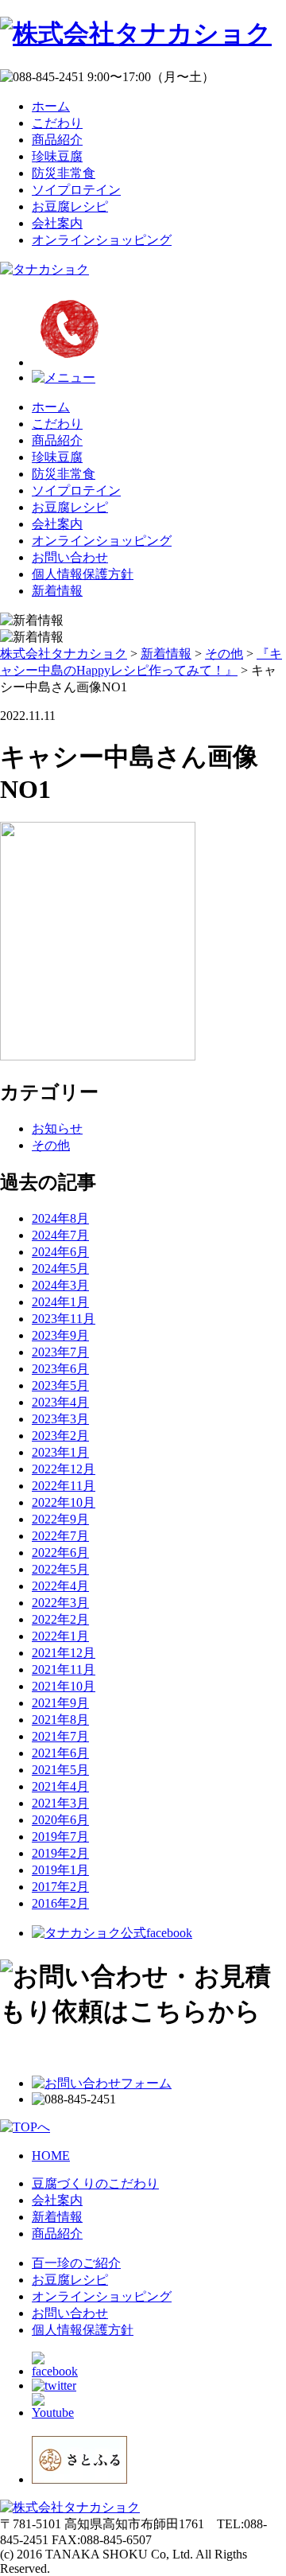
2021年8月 (60, 1720)
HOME (51, 2156)
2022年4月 (60, 1586)
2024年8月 (60, 1218)
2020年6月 (60, 1820)
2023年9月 (60, 1335)
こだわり (57, 123)
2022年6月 (60, 1553)
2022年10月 (64, 1502)
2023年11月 (64, 1319)
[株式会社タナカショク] (136, 33)
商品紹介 (57, 140)
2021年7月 (60, 1736)
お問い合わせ (70, 557)
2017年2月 (60, 1887)
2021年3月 (60, 1803)
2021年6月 (60, 1753)
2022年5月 (60, 1569)
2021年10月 (64, 1686)
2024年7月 (60, 1235)
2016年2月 (60, 1903)
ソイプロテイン (76, 190)
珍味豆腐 (57, 156)
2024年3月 (60, 1285)
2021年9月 (60, 1703)
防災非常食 (64, 173)
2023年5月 (60, 1385)
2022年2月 (60, 1619)
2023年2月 (60, 1436)
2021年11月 (64, 1669)
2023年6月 (60, 1369)
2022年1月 (60, 1636)
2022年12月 (64, 1469)
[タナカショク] (44, 269)
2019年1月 (60, 1870)
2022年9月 (60, 1519)
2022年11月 (64, 1486)
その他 (51, 1145)
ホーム (51, 106)
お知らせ (57, 1128)
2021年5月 (60, 1770)
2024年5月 (60, 1269)
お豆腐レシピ (70, 206)
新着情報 (57, 591)
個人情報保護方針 (83, 574)
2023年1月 (60, 1452)
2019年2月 (60, 1853)
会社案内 (57, 223)
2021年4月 (60, 1786)
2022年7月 (60, 1536)
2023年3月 (60, 1419)
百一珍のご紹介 (76, 2263)
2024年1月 (60, 1302)
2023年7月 (60, 1352)
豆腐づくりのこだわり (95, 2183)
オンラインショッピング (102, 240)
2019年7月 (60, 1837)
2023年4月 (60, 1402)
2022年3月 (60, 1603)
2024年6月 (60, 1252)
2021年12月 (64, 1653)
